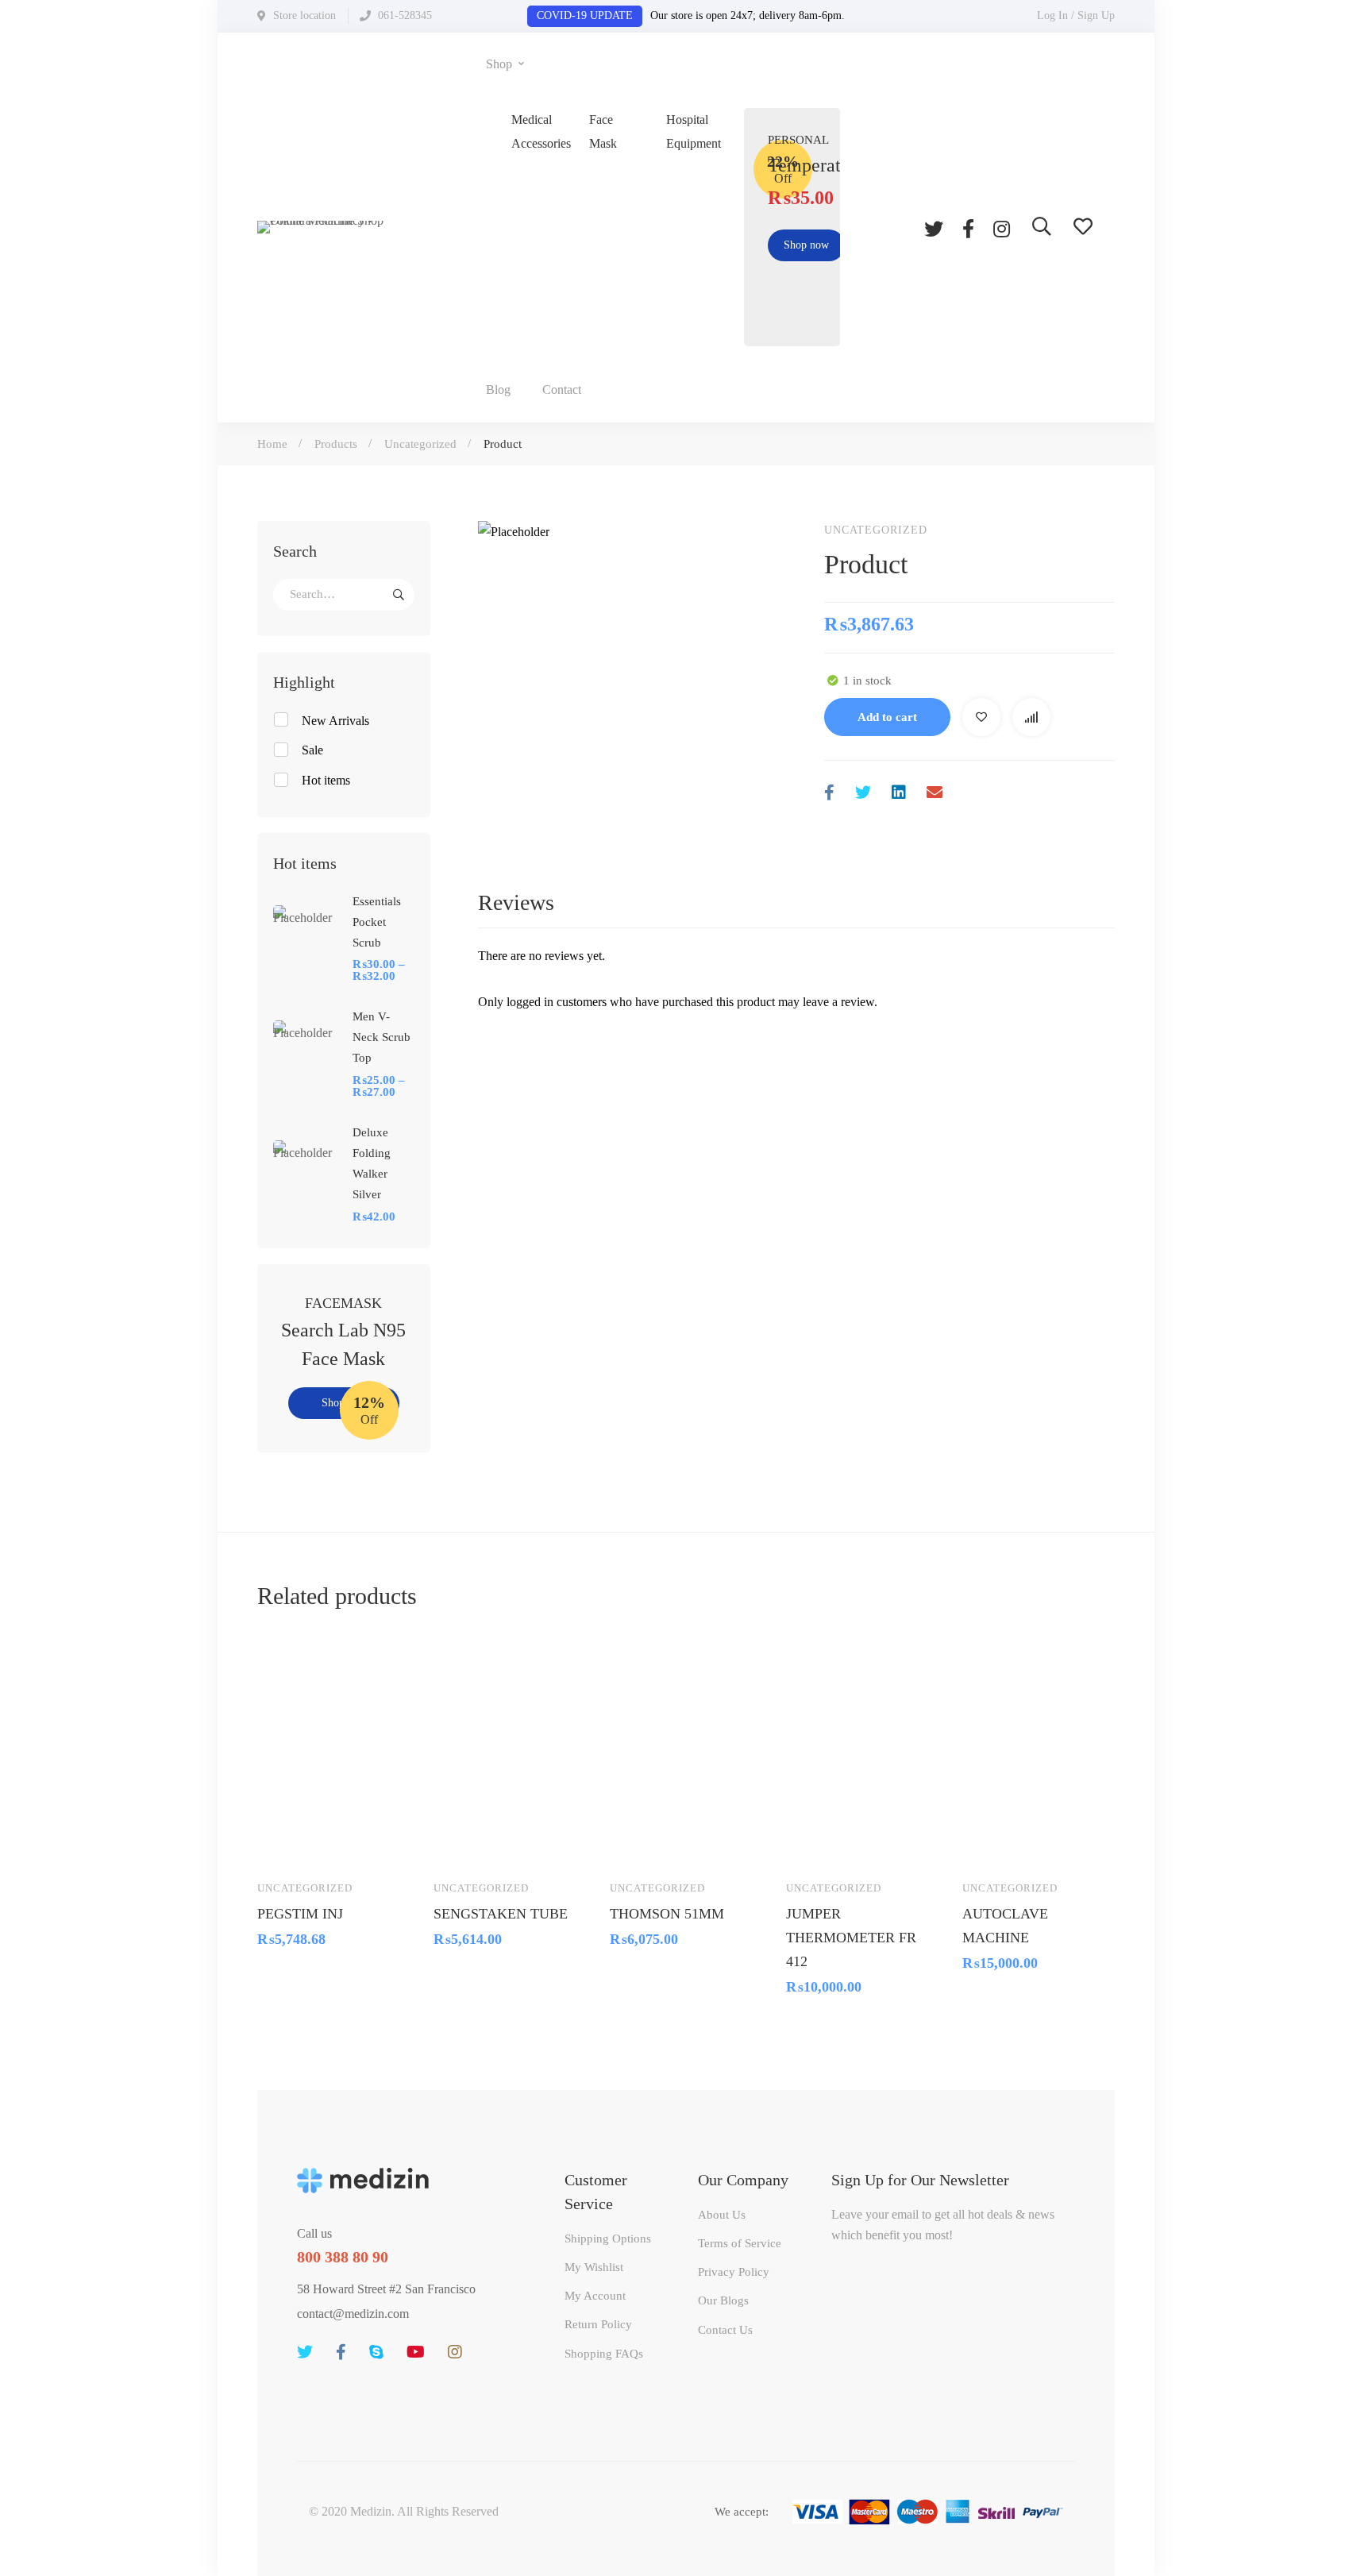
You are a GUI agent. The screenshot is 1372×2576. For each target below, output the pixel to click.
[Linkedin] (899, 793)
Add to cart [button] (284, 1844)
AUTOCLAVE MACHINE (1005, 1925)
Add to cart (887, 717)
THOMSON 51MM (667, 1913)
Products (336, 444)
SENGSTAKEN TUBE (501, 1913)
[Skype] (376, 2352)
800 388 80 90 (343, 2257)
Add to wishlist (981, 717)
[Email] (935, 793)
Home (272, 444)
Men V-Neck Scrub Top (382, 1037)
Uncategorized (420, 444)
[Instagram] (1002, 227)
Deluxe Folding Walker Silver (372, 1163)
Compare (1031, 717)
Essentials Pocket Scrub (377, 922)
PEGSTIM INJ (300, 1913)
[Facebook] (968, 227)
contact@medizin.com (353, 2314)
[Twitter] (934, 227)
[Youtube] (416, 2352)
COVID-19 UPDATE (585, 15)
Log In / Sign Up (1076, 15)
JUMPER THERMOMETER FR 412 (851, 1937)
